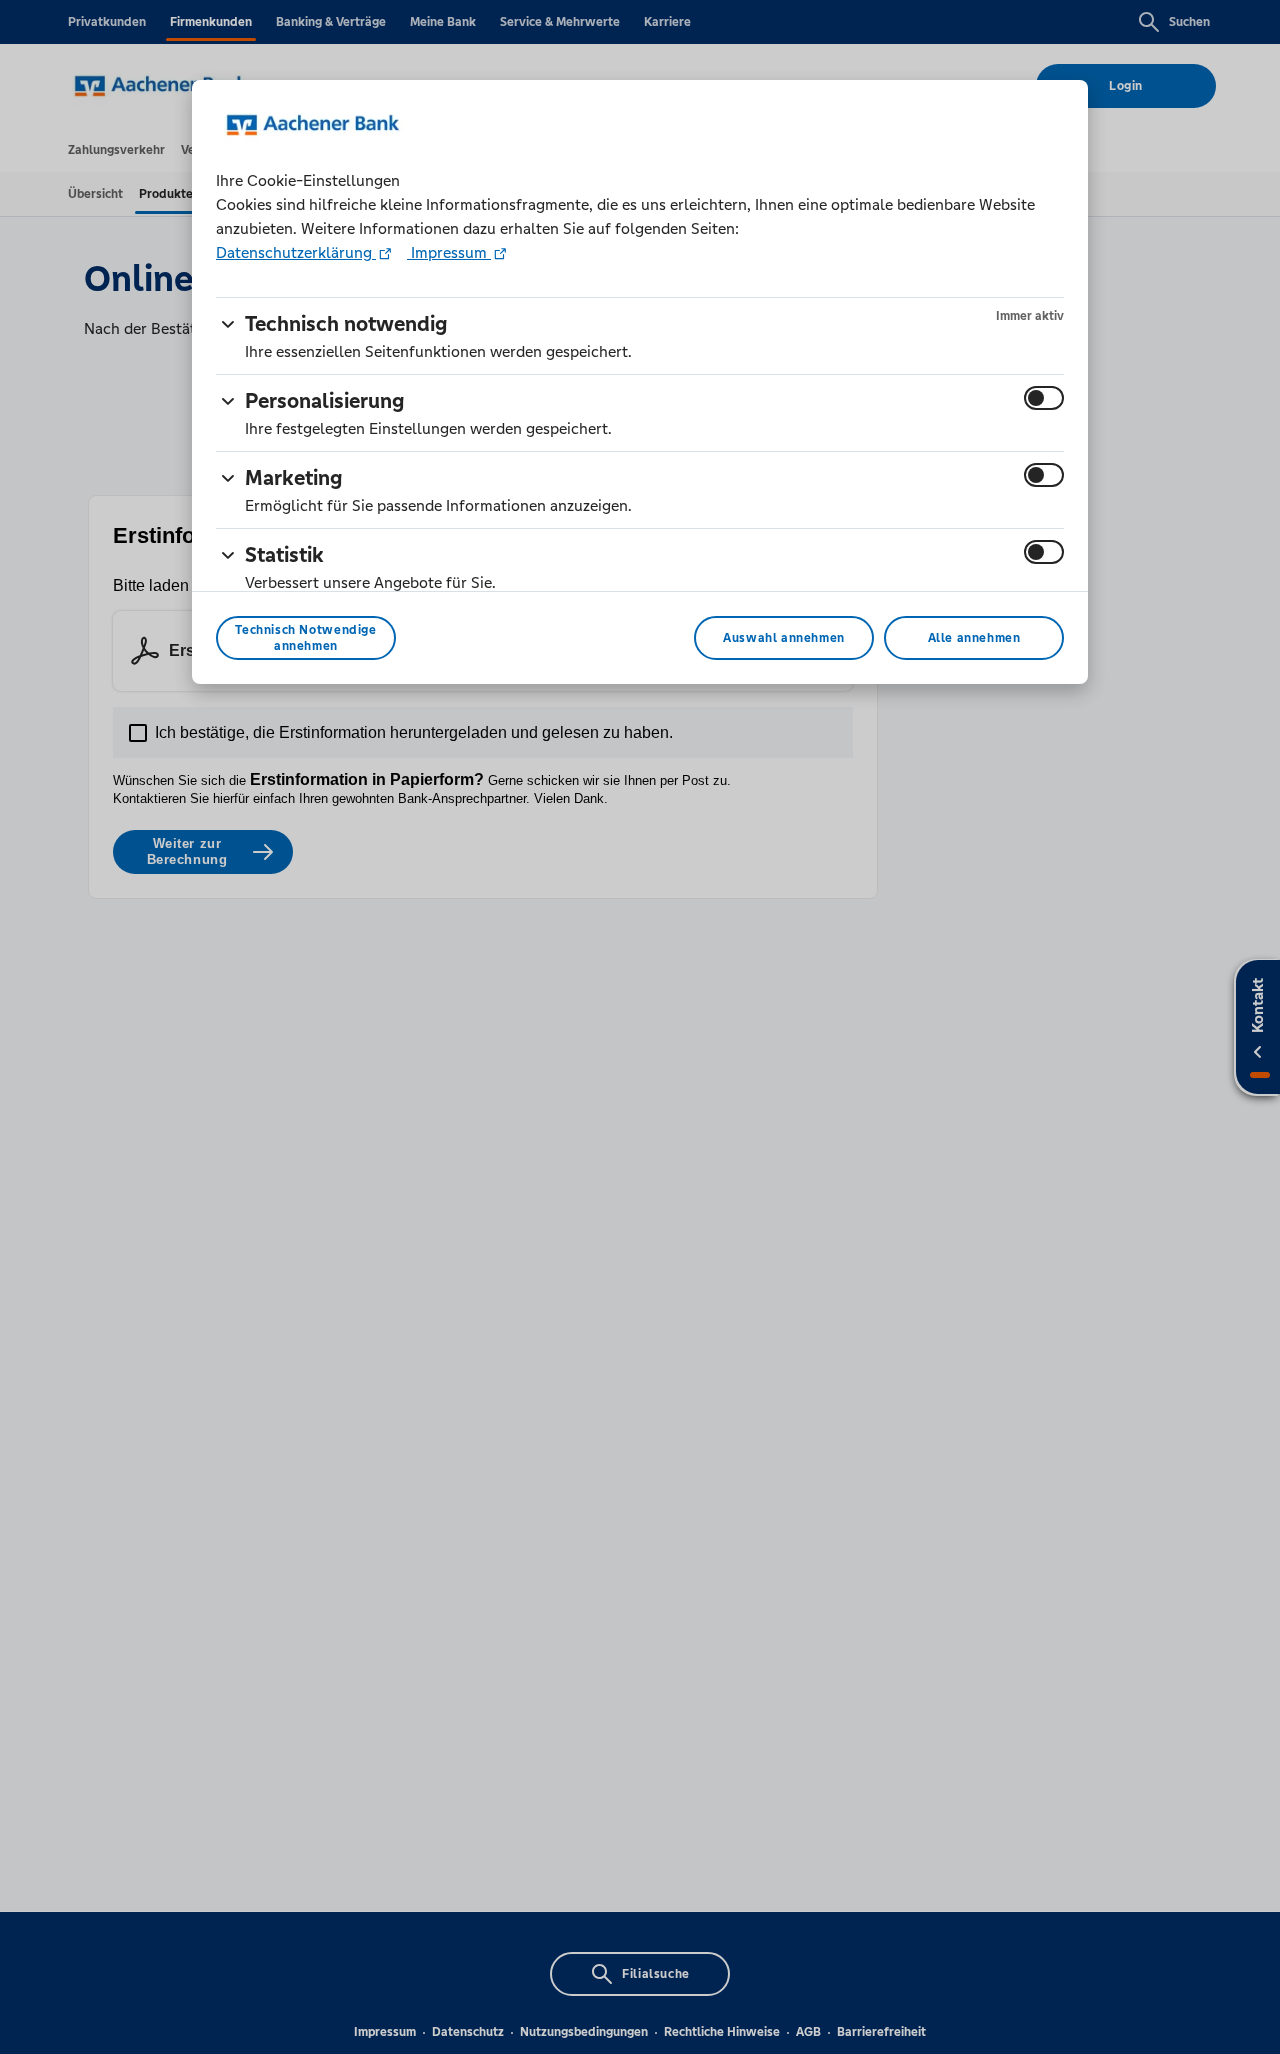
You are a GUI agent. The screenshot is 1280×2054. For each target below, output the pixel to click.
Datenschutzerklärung (296, 252)
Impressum (449, 252)
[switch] (1044, 398)
